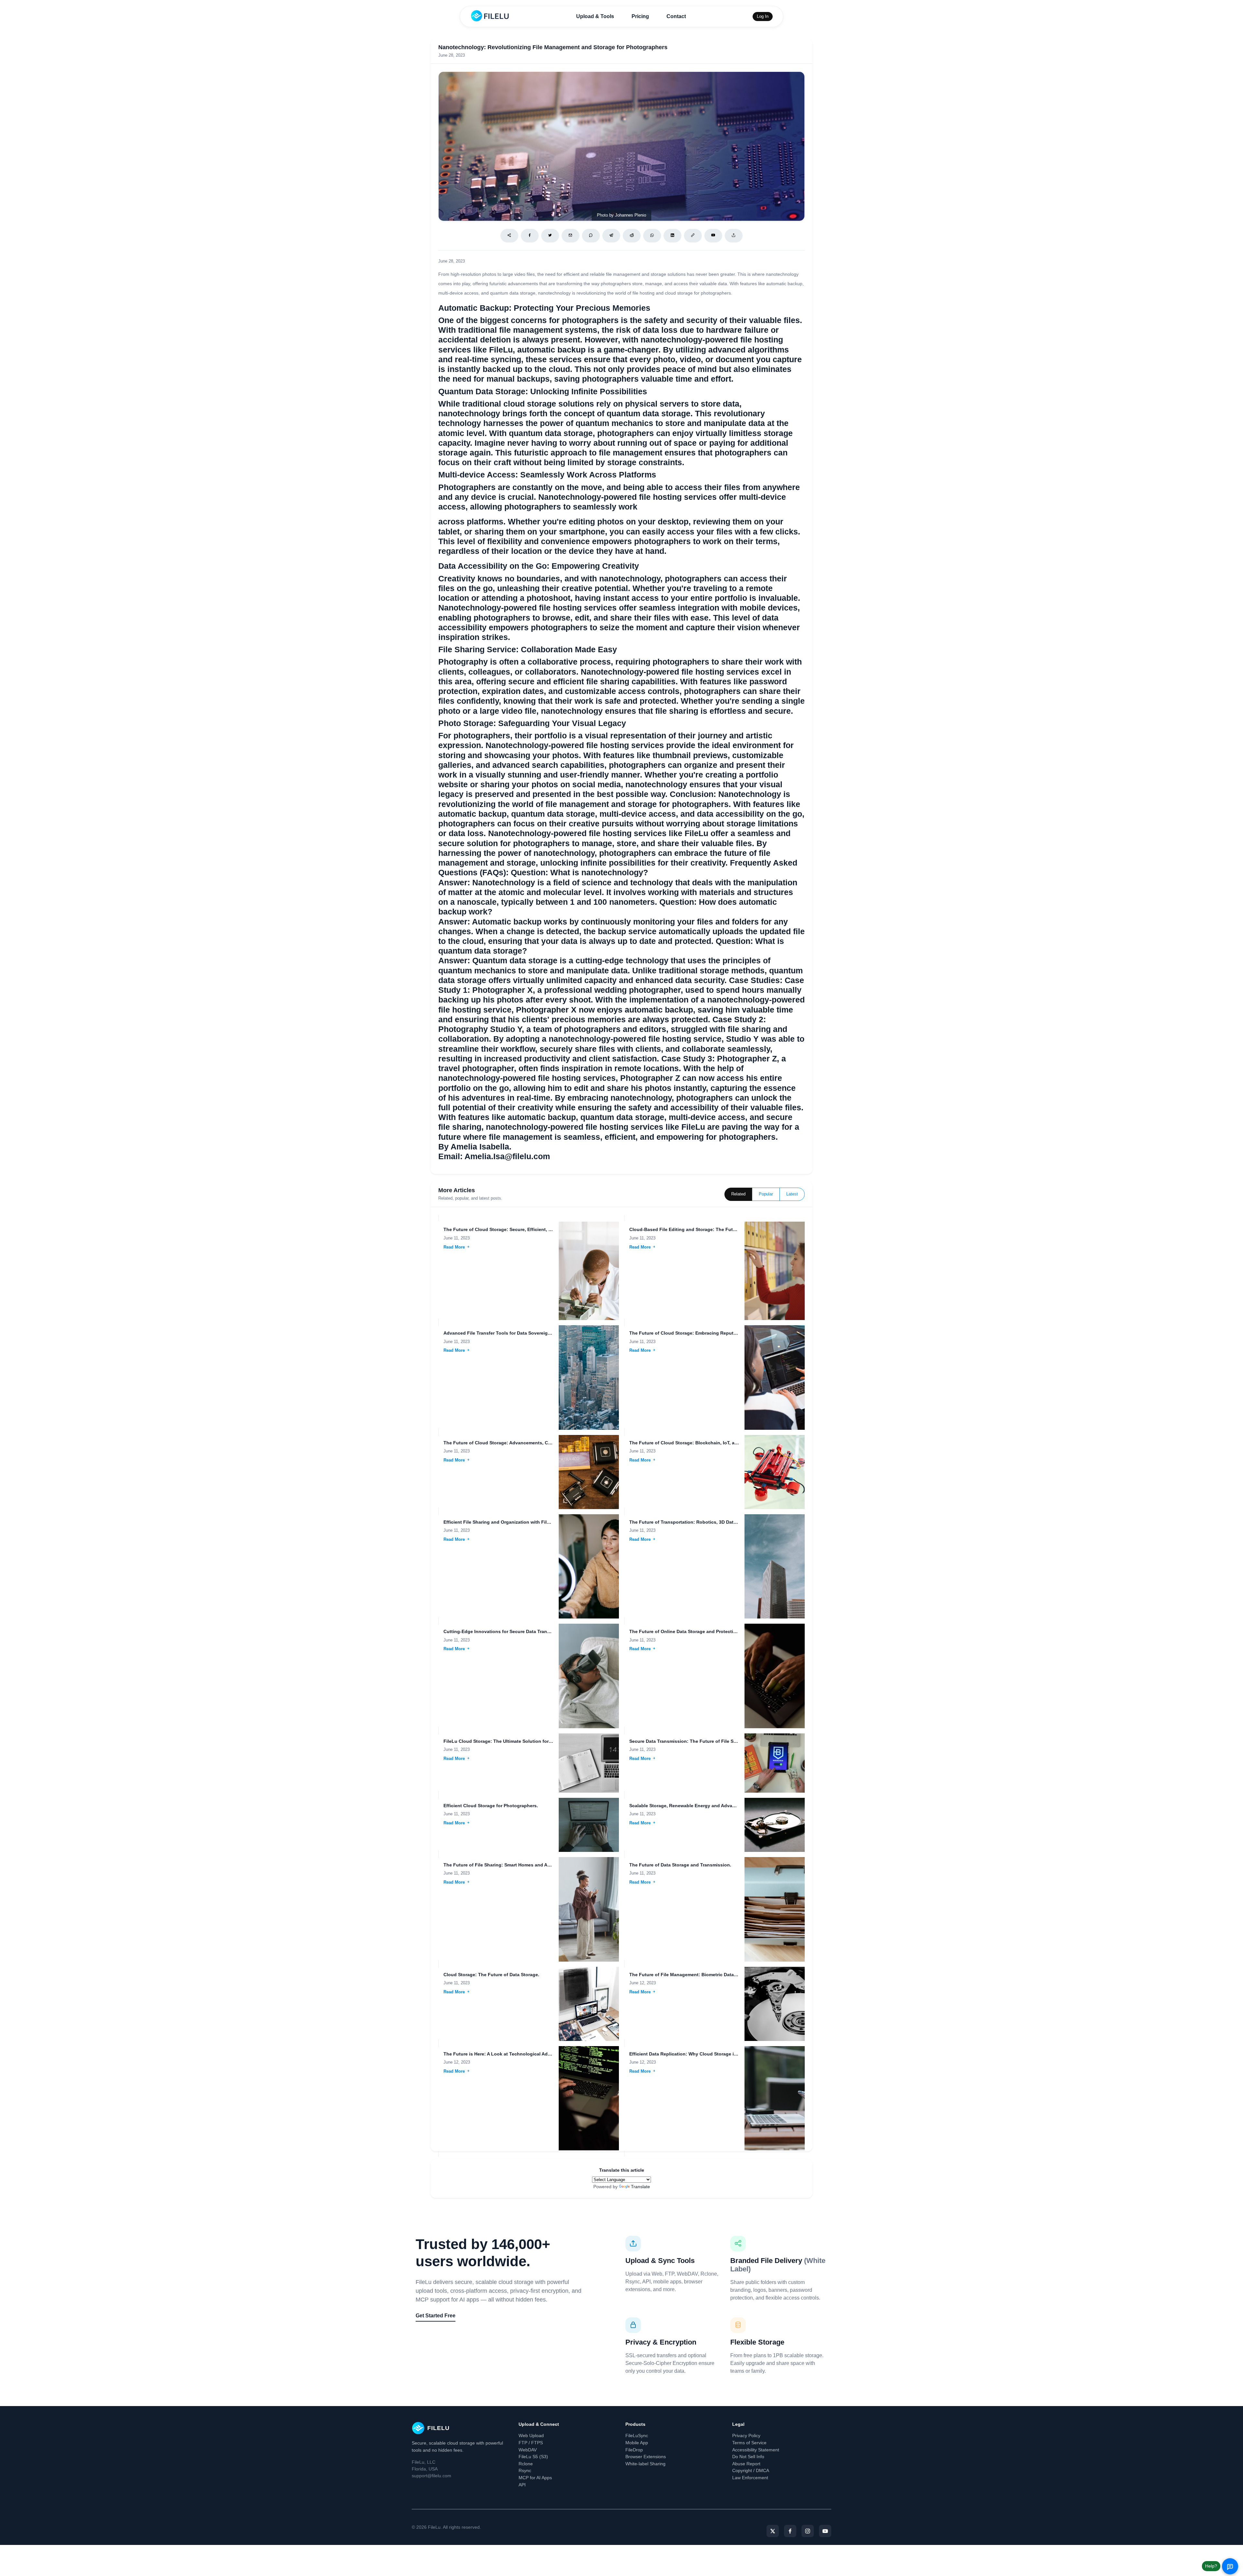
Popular (766, 1194)
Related (738, 1194)
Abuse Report (746, 2464)
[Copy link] (693, 236)
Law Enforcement (750, 2478)
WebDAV (528, 2450)
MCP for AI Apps (535, 2478)
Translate (640, 2187)
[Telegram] (611, 236)
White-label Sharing (645, 2464)
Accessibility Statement (756, 2450)
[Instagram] (808, 2531)
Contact (676, 16)
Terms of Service (749, 2443)
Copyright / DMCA (751, 2470)
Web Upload (531, 2436)
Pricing (640, 16)
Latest (792, 1194)
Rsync (525, 2470)
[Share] (509, 236)
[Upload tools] (734, 236)
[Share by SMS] (591, 236)
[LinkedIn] (672, 236)
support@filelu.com (431, 2476)
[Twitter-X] (773, 2531)
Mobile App (637, 2443)
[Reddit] (632, 236)
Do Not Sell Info (748, 2457)
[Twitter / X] (550, 236)
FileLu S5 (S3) (533, 2457)
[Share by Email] (571, 236)
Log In (763, 16)
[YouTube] (825, 2531)
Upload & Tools (595, 16)
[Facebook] (530, 236)
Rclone (526, 2464)
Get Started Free (436, 2316)
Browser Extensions (646, 2457)
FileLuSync (637, 2436)
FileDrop (634, 2450)
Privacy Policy (746, 2436)
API (522, 2485)
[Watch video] (713, 236)
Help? (1211, 2566)
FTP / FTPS (531, 2443)
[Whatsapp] (652, 236)
